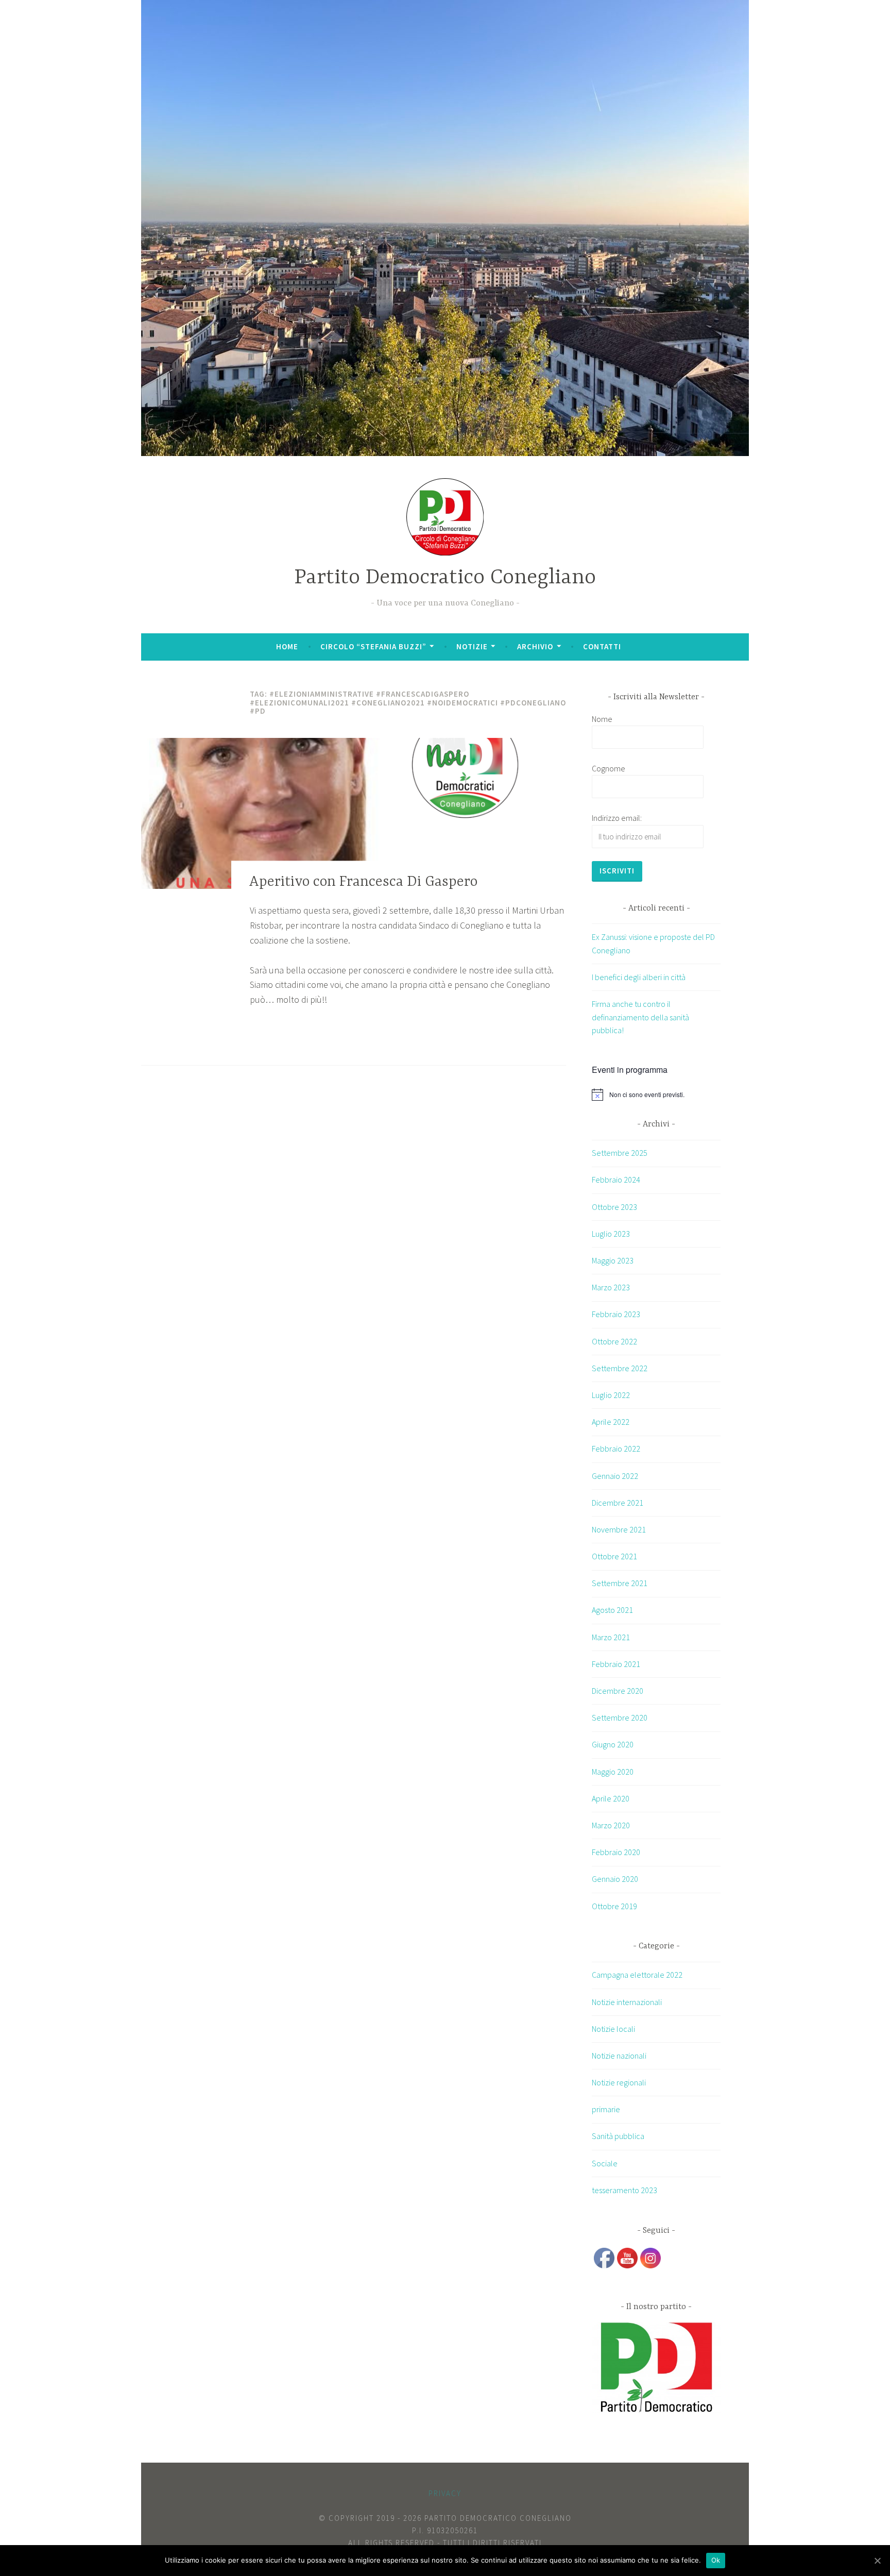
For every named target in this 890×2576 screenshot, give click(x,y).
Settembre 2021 (620, 1583)
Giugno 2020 (613, 1744)
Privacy (445, 2493)
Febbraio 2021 (616, 1664)
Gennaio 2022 (615, 1476)
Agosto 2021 (612, 1610)
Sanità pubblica (618, 2136)
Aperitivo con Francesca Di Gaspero (363, 882)
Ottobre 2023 (614, 1207)
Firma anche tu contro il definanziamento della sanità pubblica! (640, 1017)
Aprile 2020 (611, 1798)
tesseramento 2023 (624, 2190)
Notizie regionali (619, 2082)
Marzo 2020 (611, 1825)
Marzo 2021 (611, 1637)
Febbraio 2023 (616, 1314)
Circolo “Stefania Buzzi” (373, 646)
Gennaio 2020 (615, 1879)
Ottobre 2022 (614, 1341)
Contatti (602, 646)
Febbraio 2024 (616, 1180)
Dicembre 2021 (618, 1503)
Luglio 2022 (611, 1395)
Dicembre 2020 (618, 1691)
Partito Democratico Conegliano (445, 578)
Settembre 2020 (620, 1718)
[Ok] (877, 2561)
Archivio (535, 646)
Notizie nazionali (619, 2056)
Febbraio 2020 (616, 1852)
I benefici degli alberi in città (639, 977)
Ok (716, 2560)
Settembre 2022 (620, 1368)
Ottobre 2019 (614, 1906)
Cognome (609, 768)
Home (287, 646)
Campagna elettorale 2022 (637, 1975)
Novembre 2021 (619, 1529)
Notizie (472, 646)
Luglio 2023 (611, 1234)
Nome (602, 719)
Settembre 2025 (620, 1153)
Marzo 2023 (611, 1287)
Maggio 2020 (613, 1772)
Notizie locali (613, 2029)
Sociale (605, 2163)
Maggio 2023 (613, 1260)
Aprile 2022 (611, 1422)
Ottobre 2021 (614, 1556)
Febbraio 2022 (616, 1449)
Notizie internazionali (627, 2002)
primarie (606, 2109)
